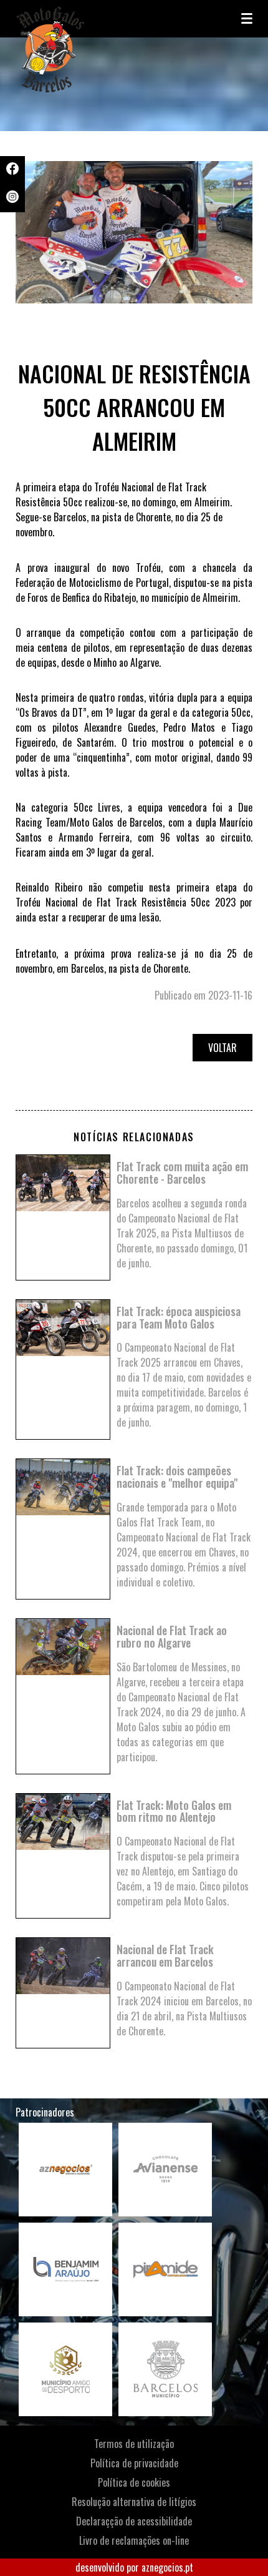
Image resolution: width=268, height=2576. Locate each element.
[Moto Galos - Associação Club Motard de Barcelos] (78, 19)
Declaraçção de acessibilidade (134, 2521)
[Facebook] (12, 170)
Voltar (223, 1048)
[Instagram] (12, 199)
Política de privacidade (134, 2463)
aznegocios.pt (167, 2567)
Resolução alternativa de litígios (134, 2502)
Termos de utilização (134, 2444)
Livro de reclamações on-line (134, 2540)
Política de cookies (134, 2482)
